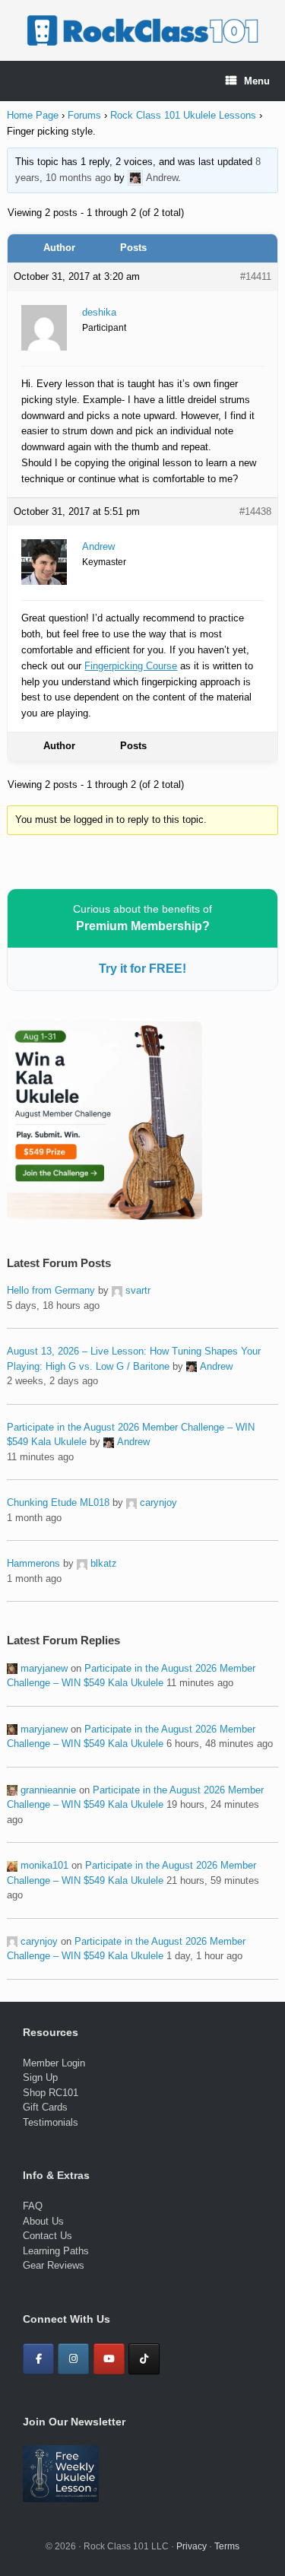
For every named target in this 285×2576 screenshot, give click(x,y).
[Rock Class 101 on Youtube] (109, 2359)
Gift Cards (45, 2107)
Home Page (33, 115)
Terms (227, 2546)
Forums (84, 115)
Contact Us (47, 2236)
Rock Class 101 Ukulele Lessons (183, 115)
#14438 (255, 511)
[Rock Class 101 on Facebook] (38, 2359)
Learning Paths (56, 2251)
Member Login (54, 2063)
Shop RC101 (51, 2093)
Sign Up (40, 2077)
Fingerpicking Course (131, 666)
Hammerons (33, 1563)
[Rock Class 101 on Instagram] (73, 2359)
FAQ (33, 2206)
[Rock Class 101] (142, 30)
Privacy (192, 2546)
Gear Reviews (54, 2265)
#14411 (256, 276)
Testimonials (51, 2122)
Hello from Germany (51, 1290)
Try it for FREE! (142, 969)
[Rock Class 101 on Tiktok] (144, 2359)
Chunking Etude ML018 (58, 1502)
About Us (43, 2221)
